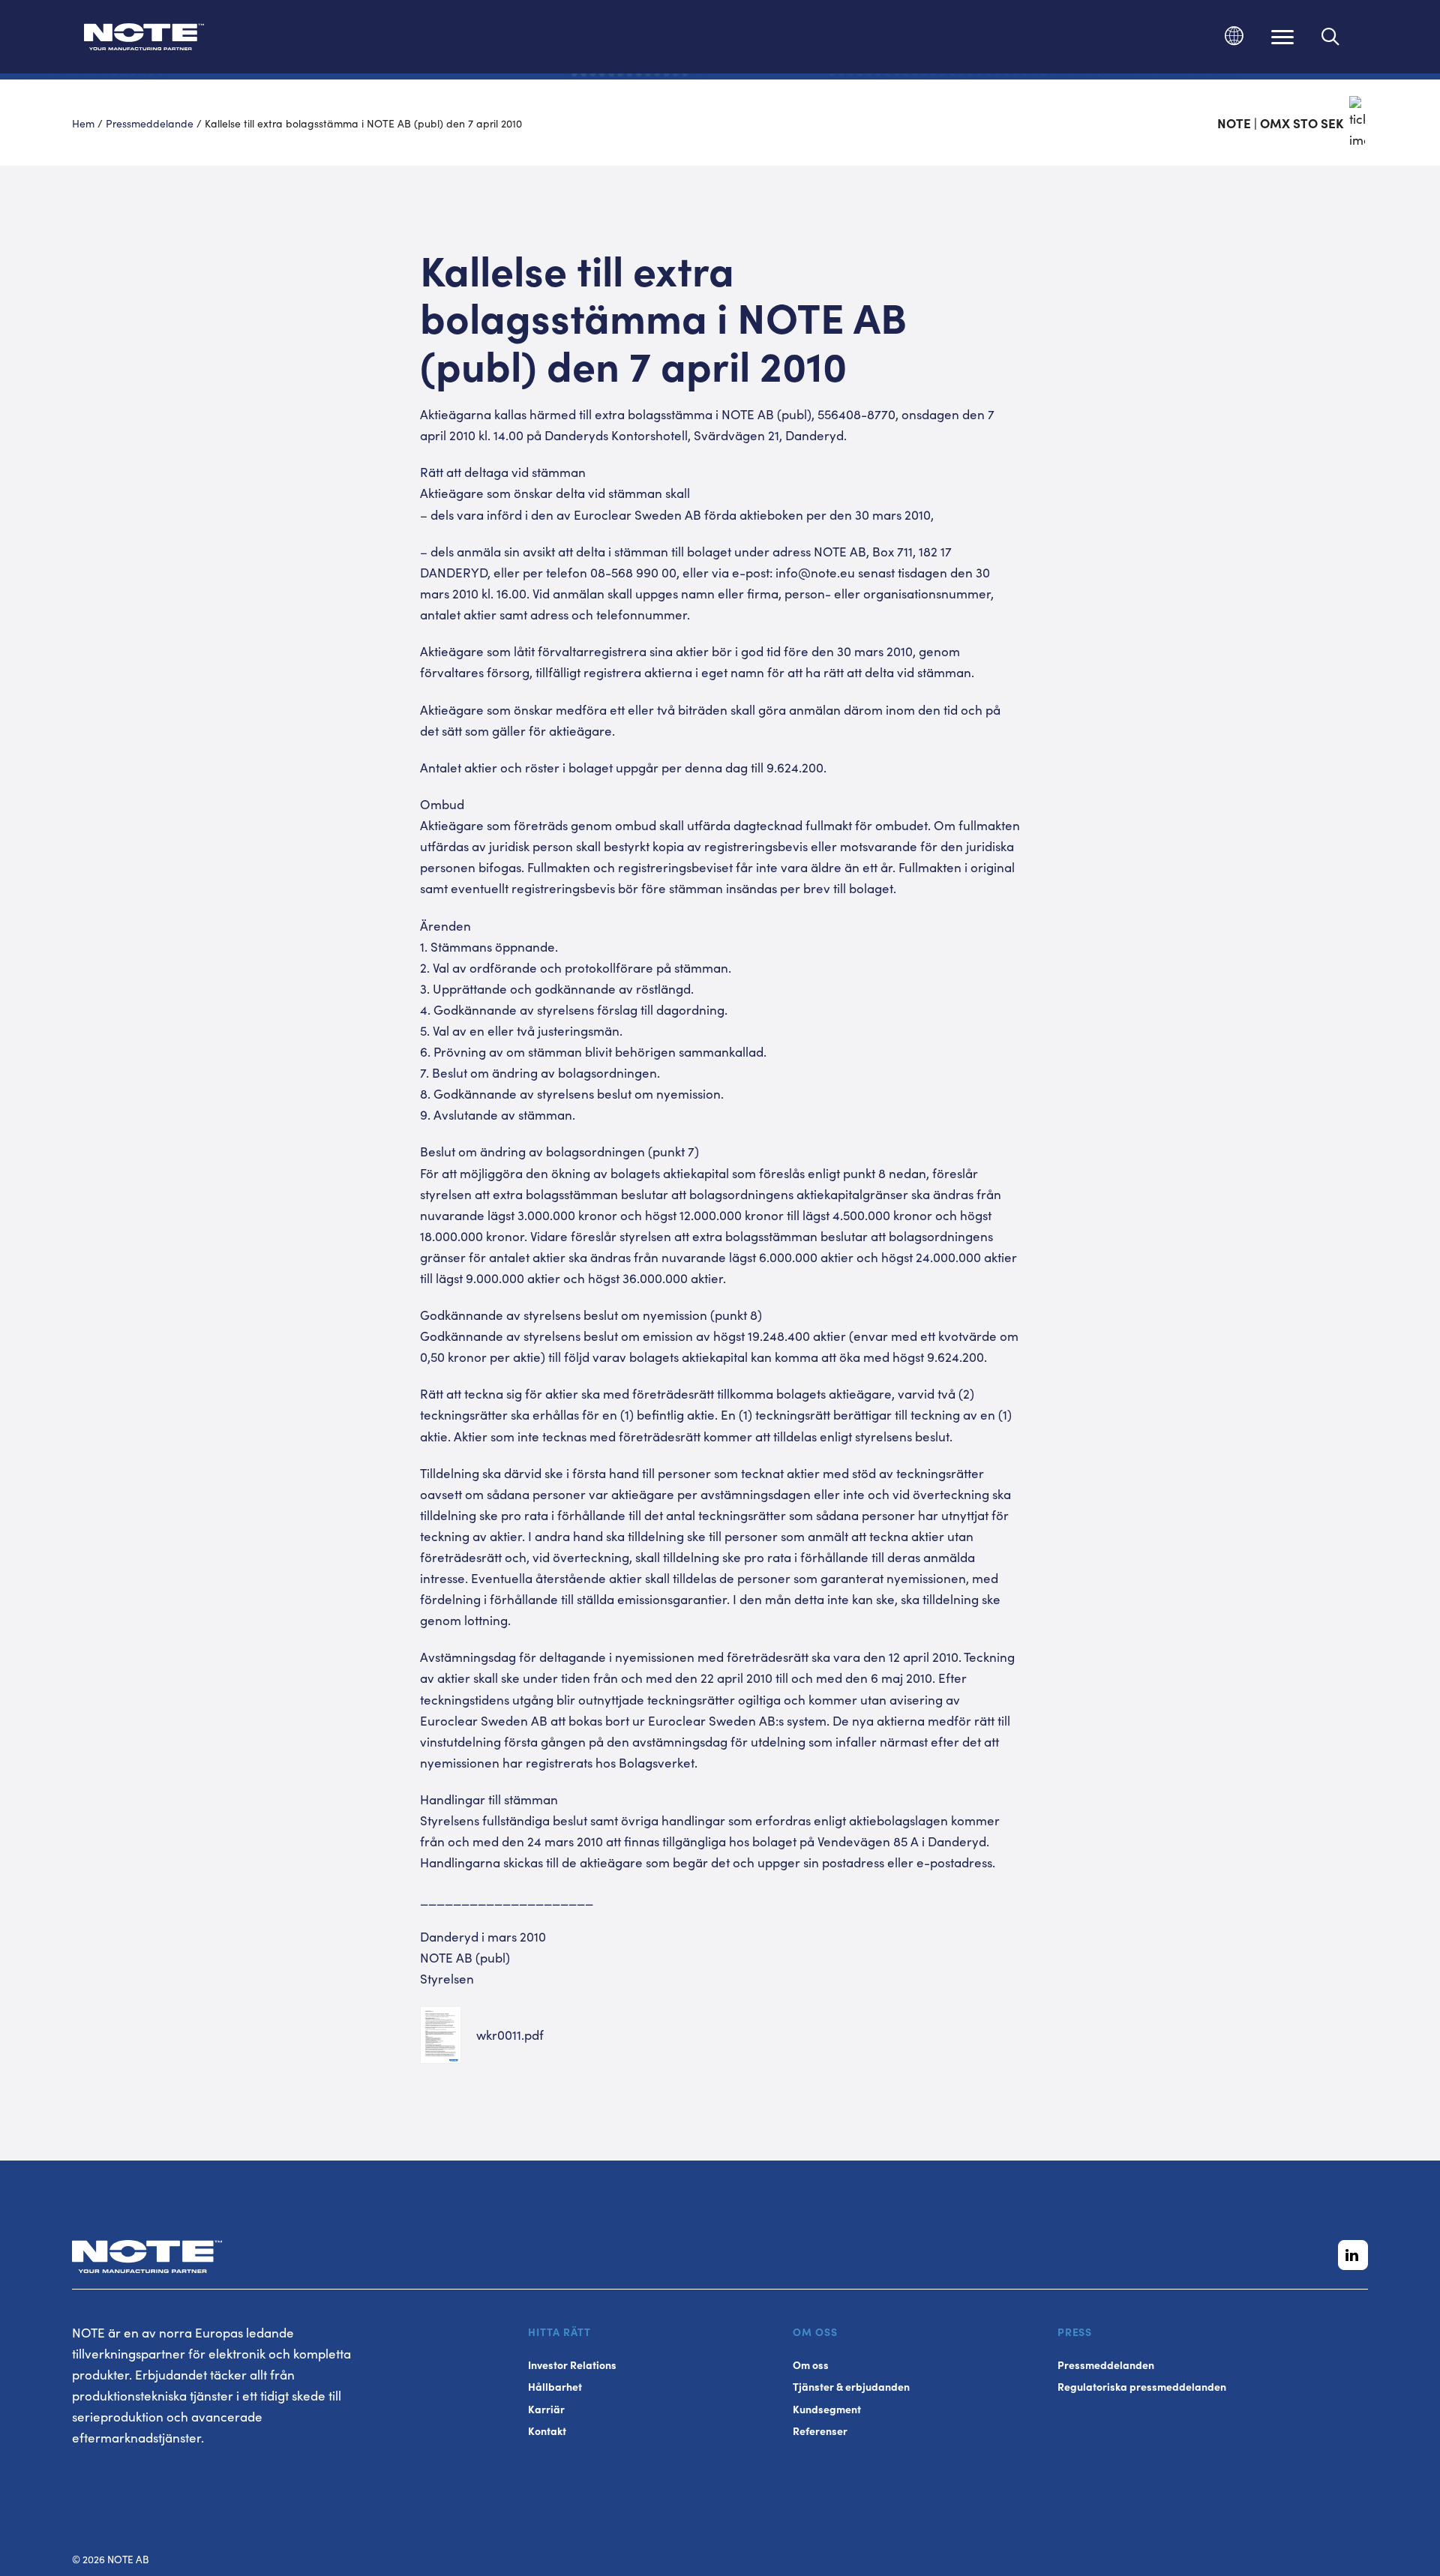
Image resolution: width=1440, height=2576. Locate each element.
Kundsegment (827, 2409)
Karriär (546, 2409)
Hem (83, 123)
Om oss (811, 2365)
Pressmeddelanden (1106, 2365)
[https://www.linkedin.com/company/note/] (1353, 2255)
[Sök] (1331, 37)
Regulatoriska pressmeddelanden (1142, 2387)
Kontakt (547, 2431)
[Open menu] (1282, 37)
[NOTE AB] (144, 39)
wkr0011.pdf (510, 2035)
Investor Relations (572, 2365)
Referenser (820, 2431)
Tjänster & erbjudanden (851, 2387)
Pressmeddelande (150, 123)
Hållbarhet (555, 2387)
